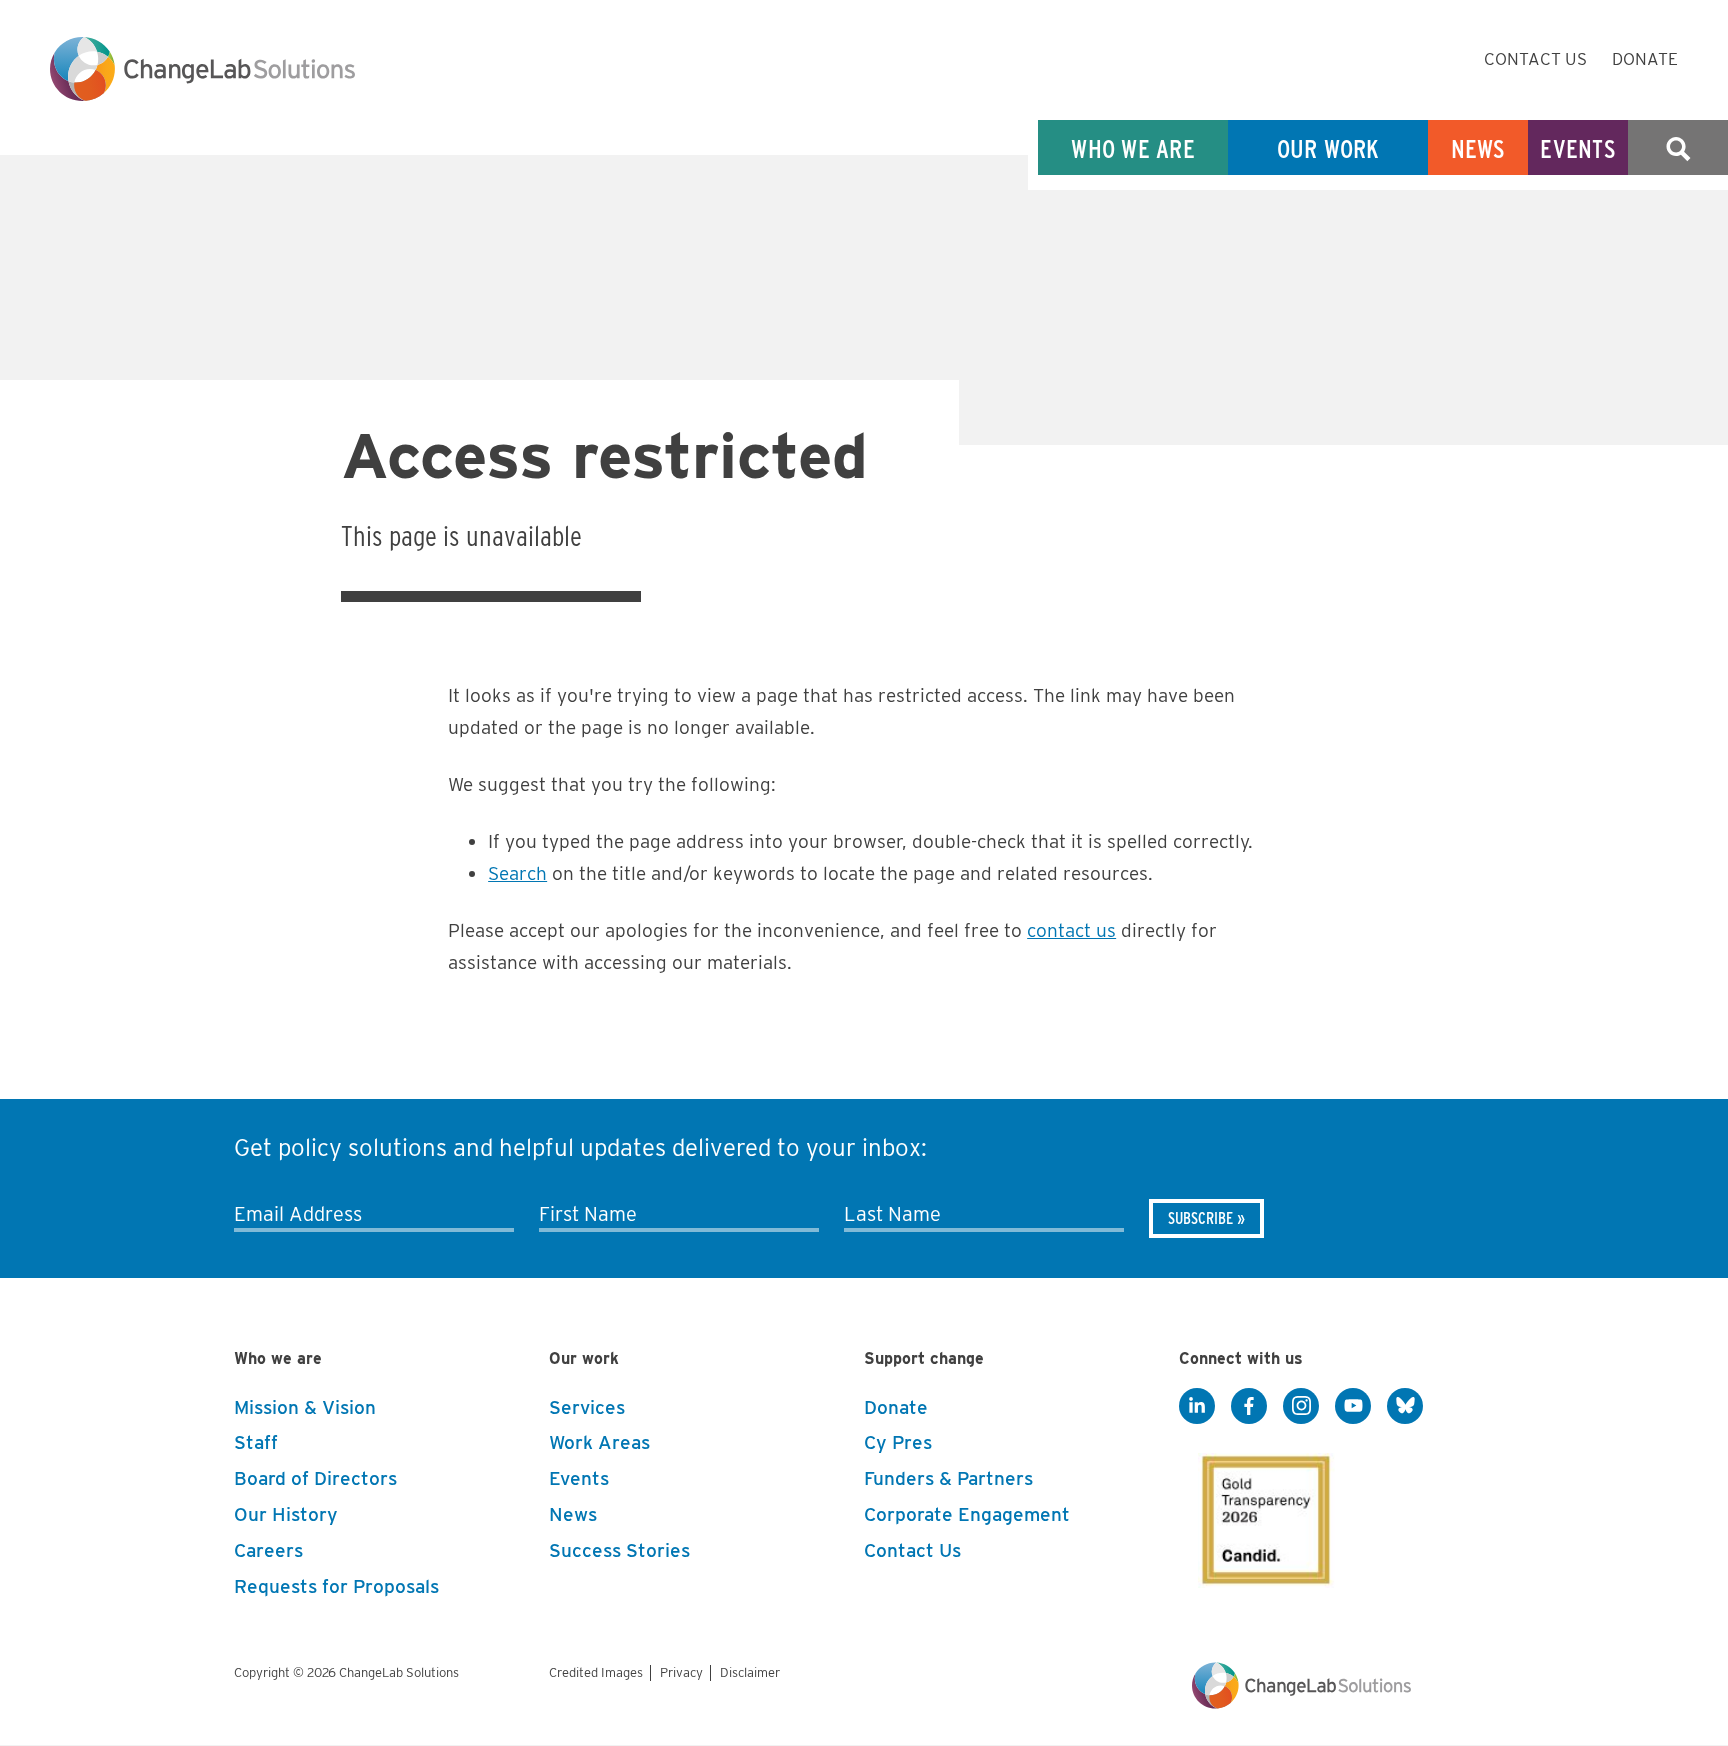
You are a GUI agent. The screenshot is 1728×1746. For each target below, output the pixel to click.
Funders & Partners (948, 1478)
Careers (268, 1550)
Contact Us (1535, 59)
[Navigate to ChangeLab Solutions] (1301, 1703)
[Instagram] (1301, 1407)
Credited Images (596, 1672)
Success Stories (619, 1550)
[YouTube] (1353, 1407)
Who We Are (1133, 148)
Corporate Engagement (967, 1514)
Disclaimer (750, 1672)
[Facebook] (1249, 1407)
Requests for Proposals (336, 1586)
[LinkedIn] (1197, 1407)
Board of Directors (315, 1478)
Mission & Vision (305, 1407)
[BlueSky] (1405, 1407)
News (1478, 148)
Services (587, 1407)
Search (1678, 148)
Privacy (681, 1672)
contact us (1071, 930)
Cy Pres (898, 1442)
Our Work (1328, 148)
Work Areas (599, 1442)
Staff (256, 1442)
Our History (286, 1514)
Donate (1645, 59)
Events (1578, 148)
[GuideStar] (1262, 1514)
